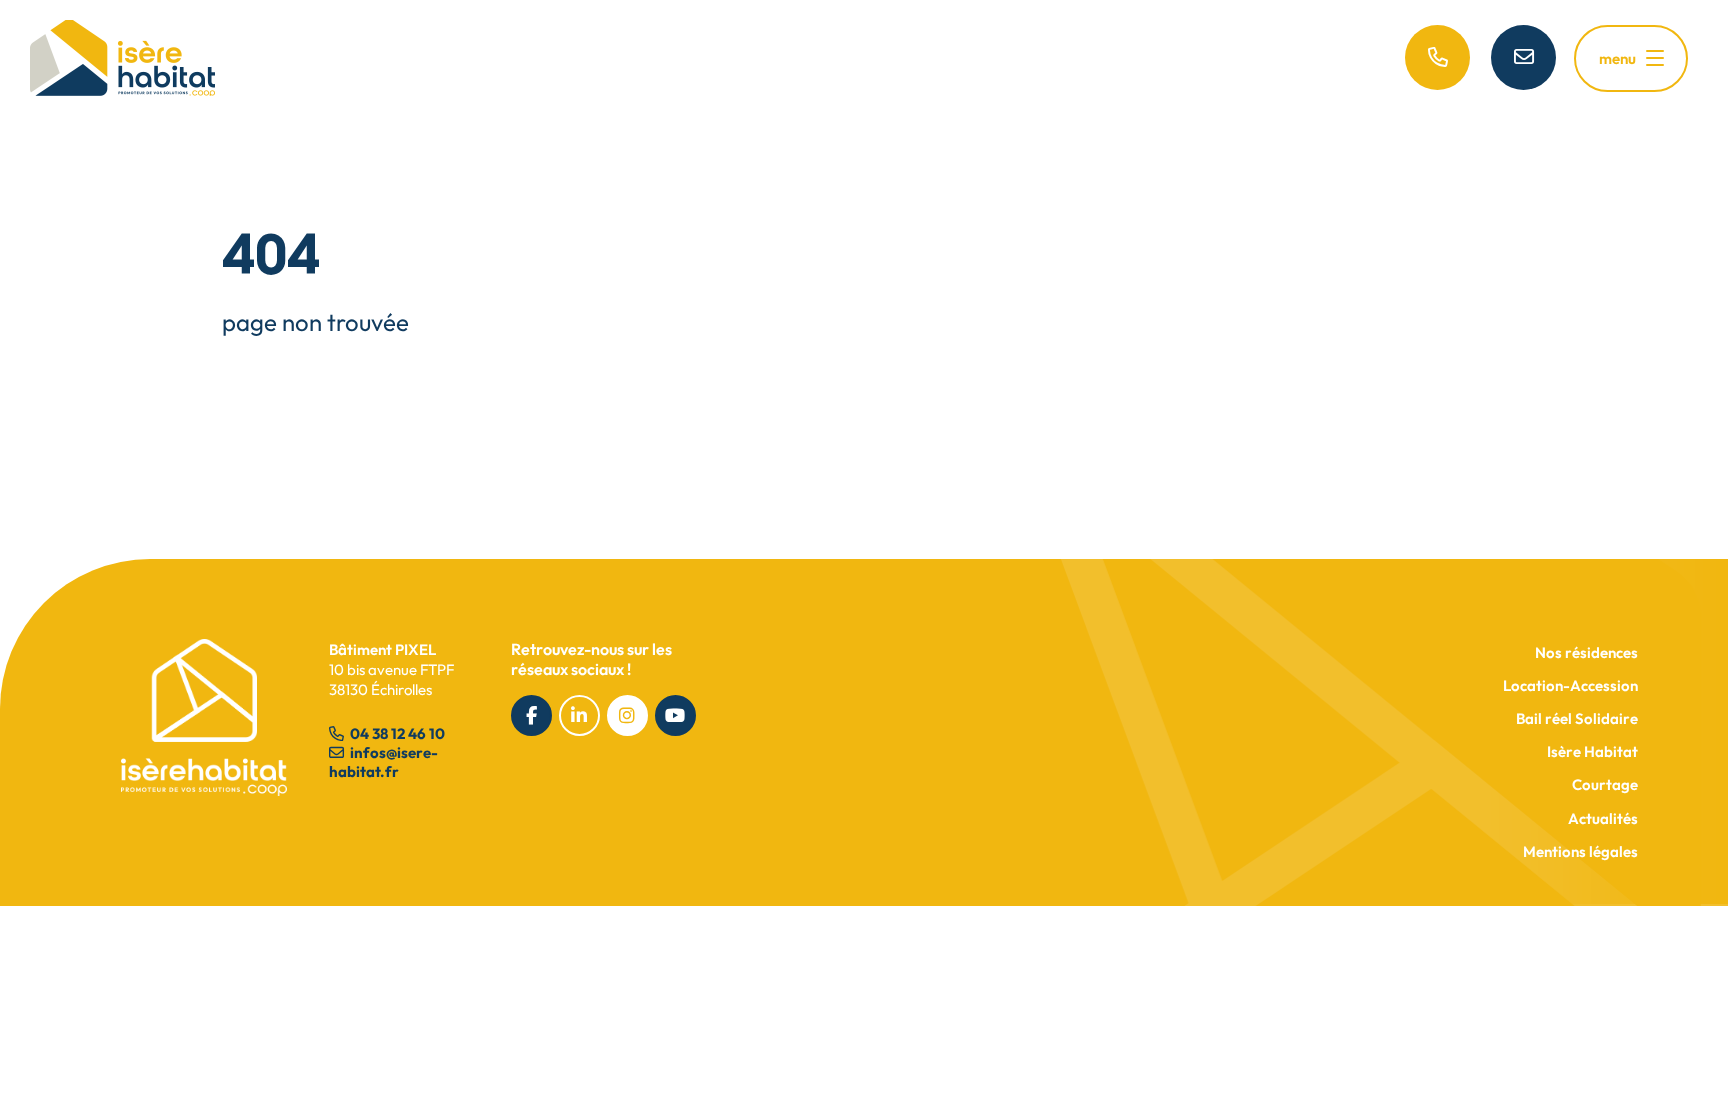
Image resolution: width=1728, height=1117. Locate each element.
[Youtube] (675, 715)
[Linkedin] (579, 715)
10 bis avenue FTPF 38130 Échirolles (391, 669)
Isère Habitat (1592, 751)
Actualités (1603, 818)
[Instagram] (627, 715)
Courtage (1605, 784)
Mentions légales (1580, 851)
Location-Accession (1570, 685)
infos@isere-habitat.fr (383, 762)
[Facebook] (531, 715)
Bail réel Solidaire (1577, 718)
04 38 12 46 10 (396, 733)
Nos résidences (1586, 652)
